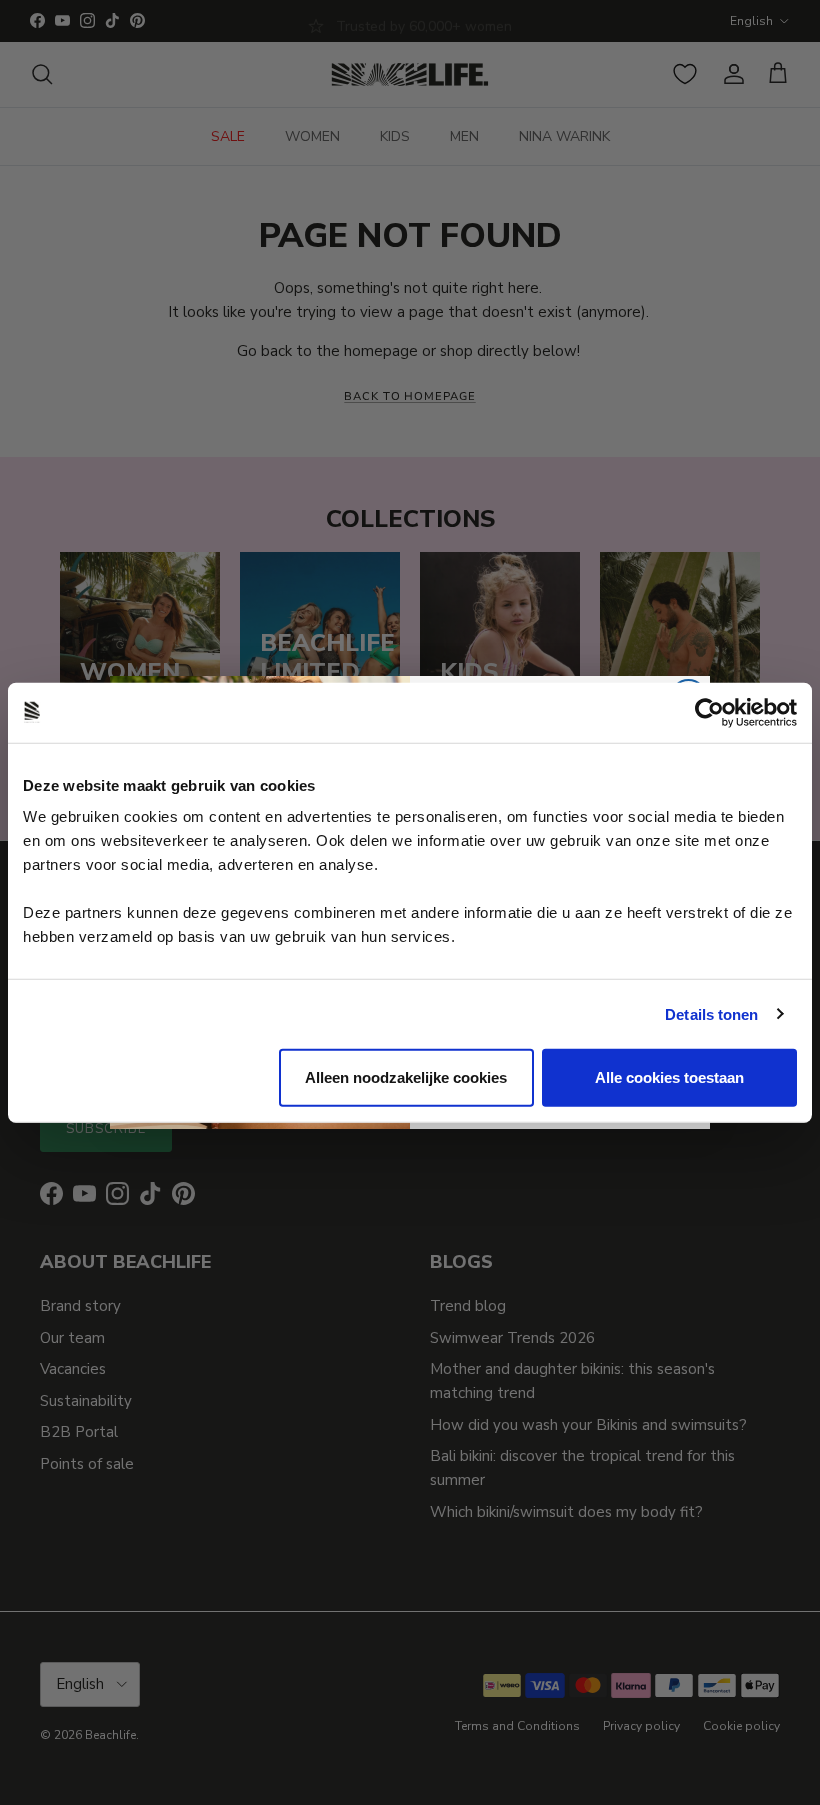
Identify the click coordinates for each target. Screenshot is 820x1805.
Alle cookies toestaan (669, 1077)
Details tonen (711, 1013)
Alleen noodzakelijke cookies (406, 1077)
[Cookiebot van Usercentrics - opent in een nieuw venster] (709, 712)
